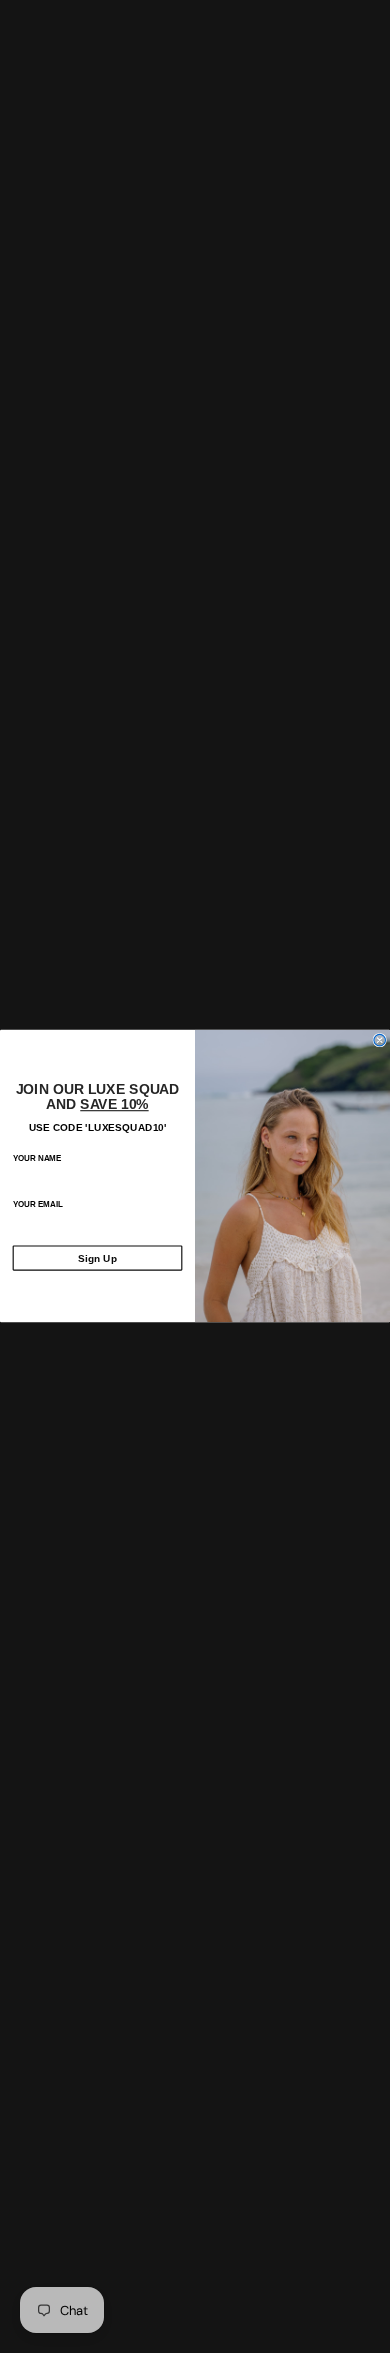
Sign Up (97, 1257)
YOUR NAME (37, 1158)
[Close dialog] (379, 1040)
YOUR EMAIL (38, 1204)
